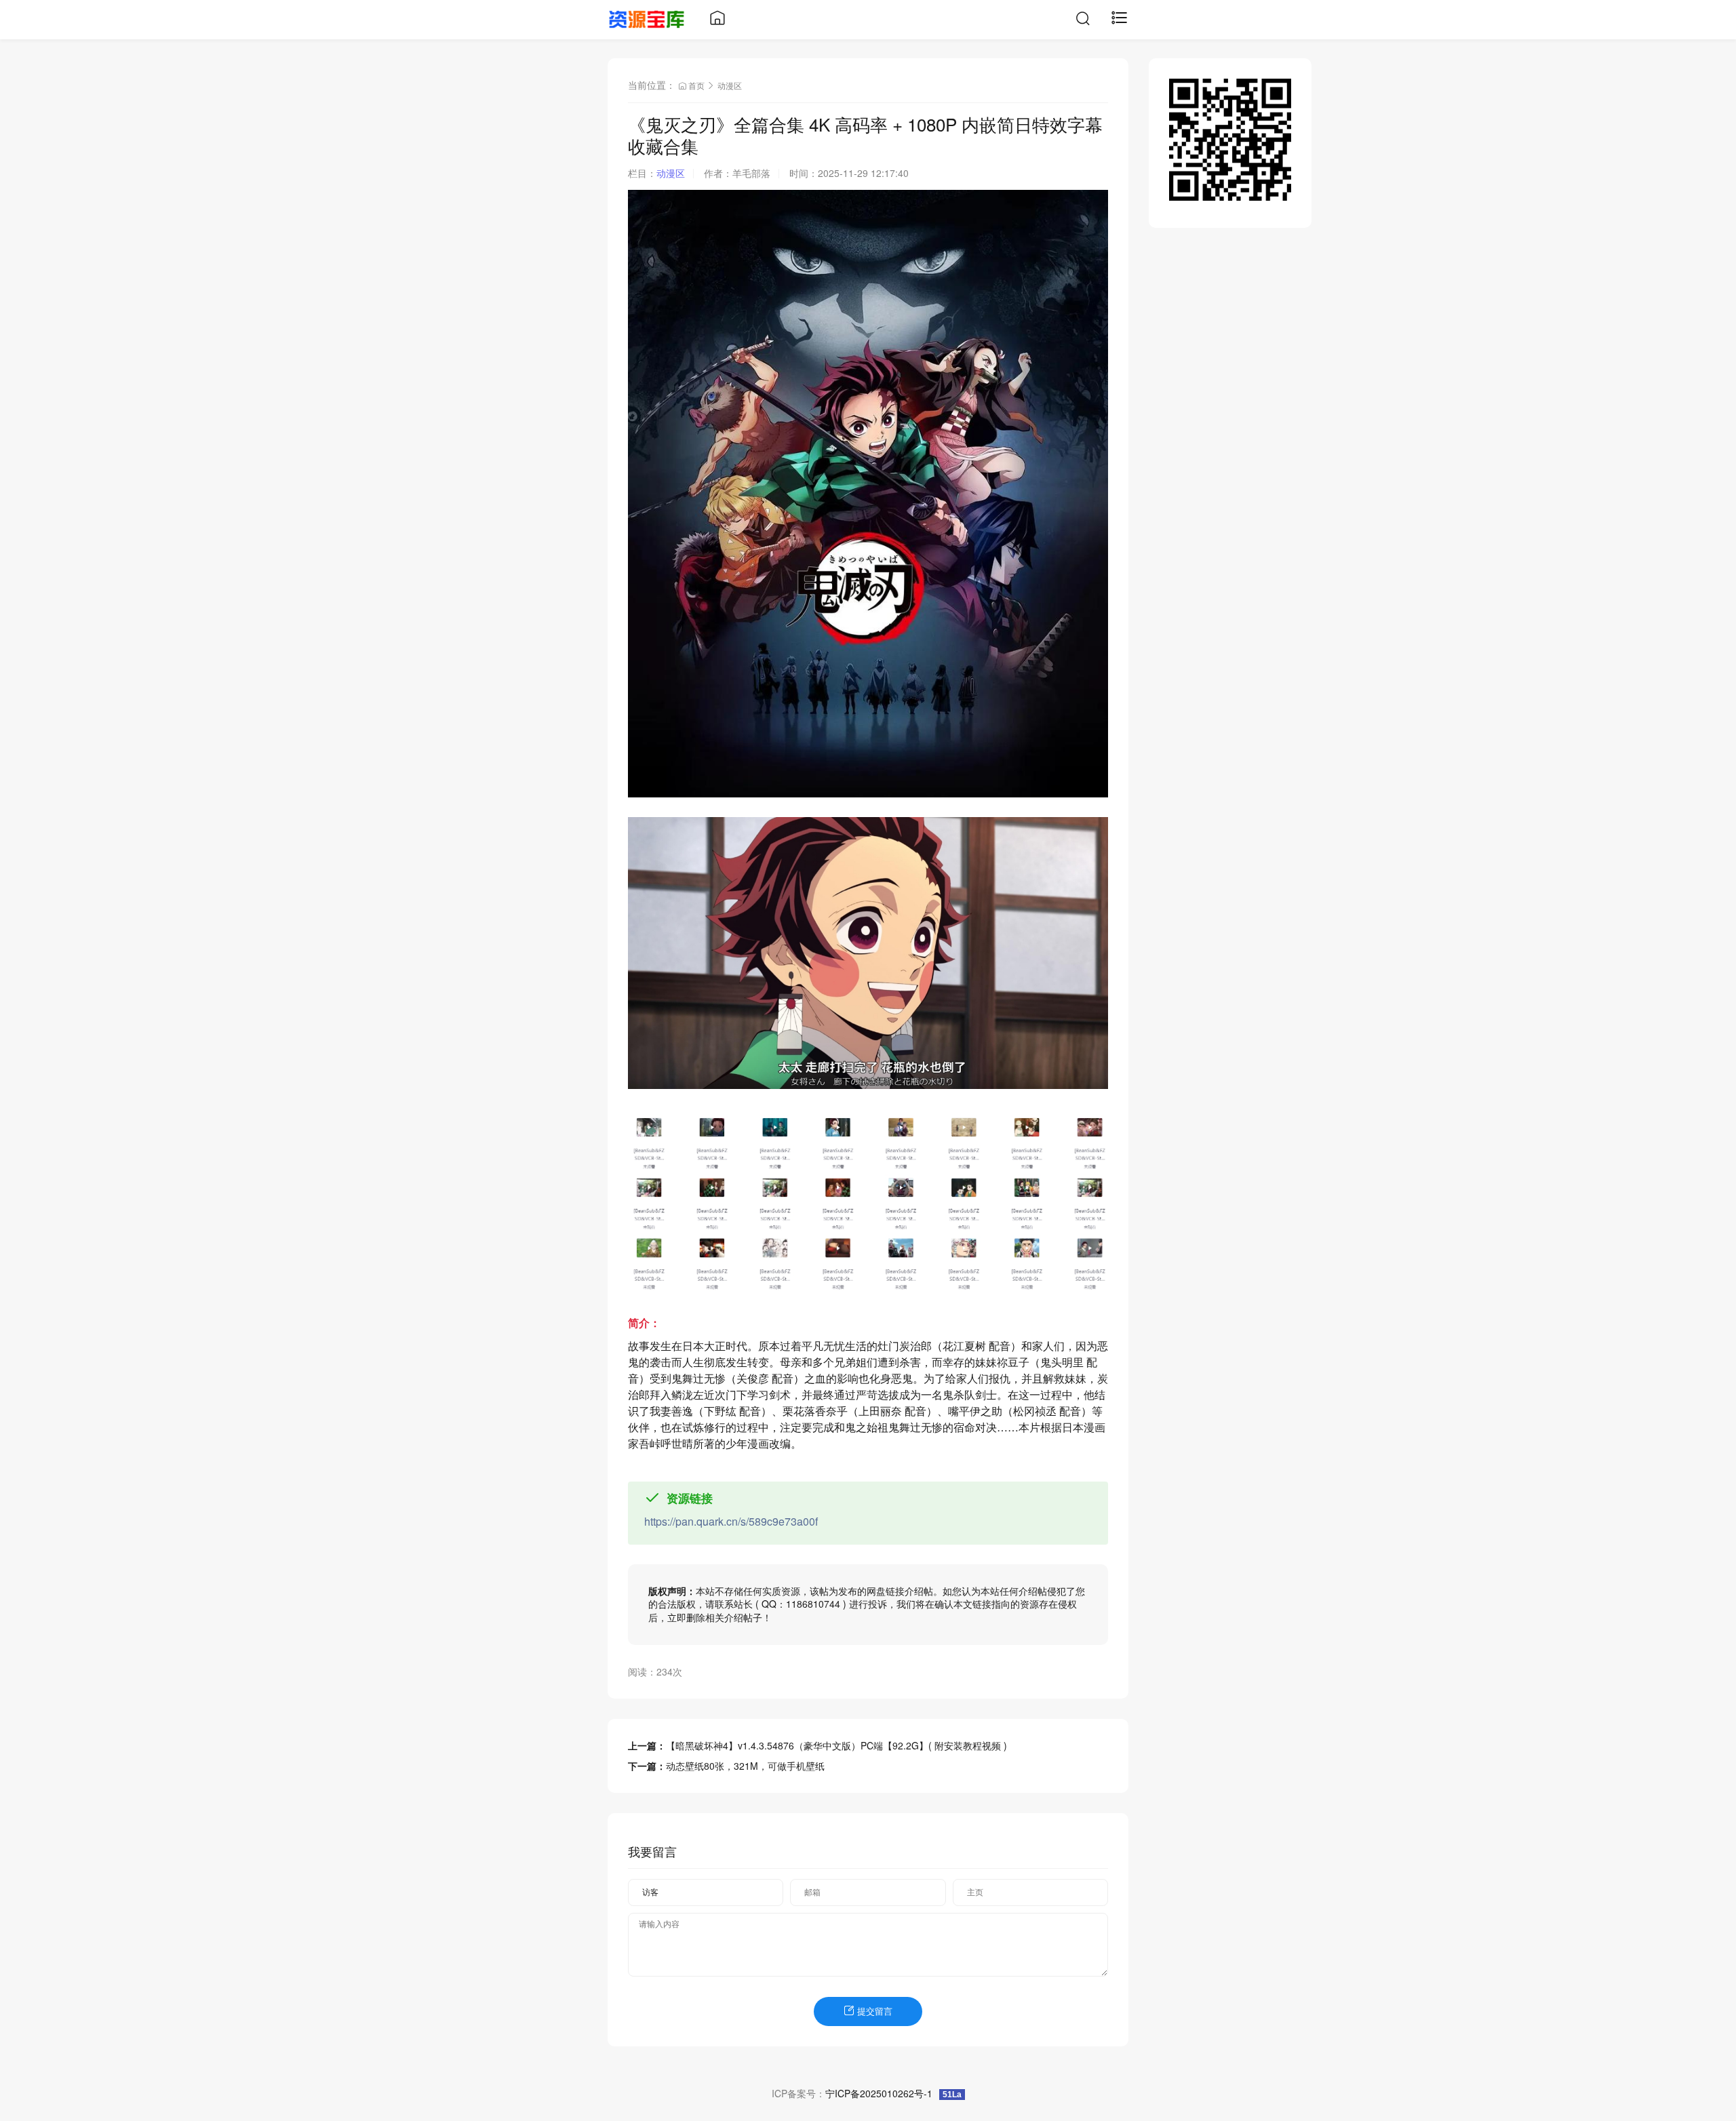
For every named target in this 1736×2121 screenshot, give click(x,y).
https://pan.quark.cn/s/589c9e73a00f (731, 1521)
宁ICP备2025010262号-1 (879, 2093)
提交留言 (873, 2011)
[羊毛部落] (647, 18)
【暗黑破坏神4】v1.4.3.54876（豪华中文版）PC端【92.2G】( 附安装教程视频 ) (836, 1745)
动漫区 (730, 85)
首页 (696, 85)
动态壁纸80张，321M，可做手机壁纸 (745, 1766)
